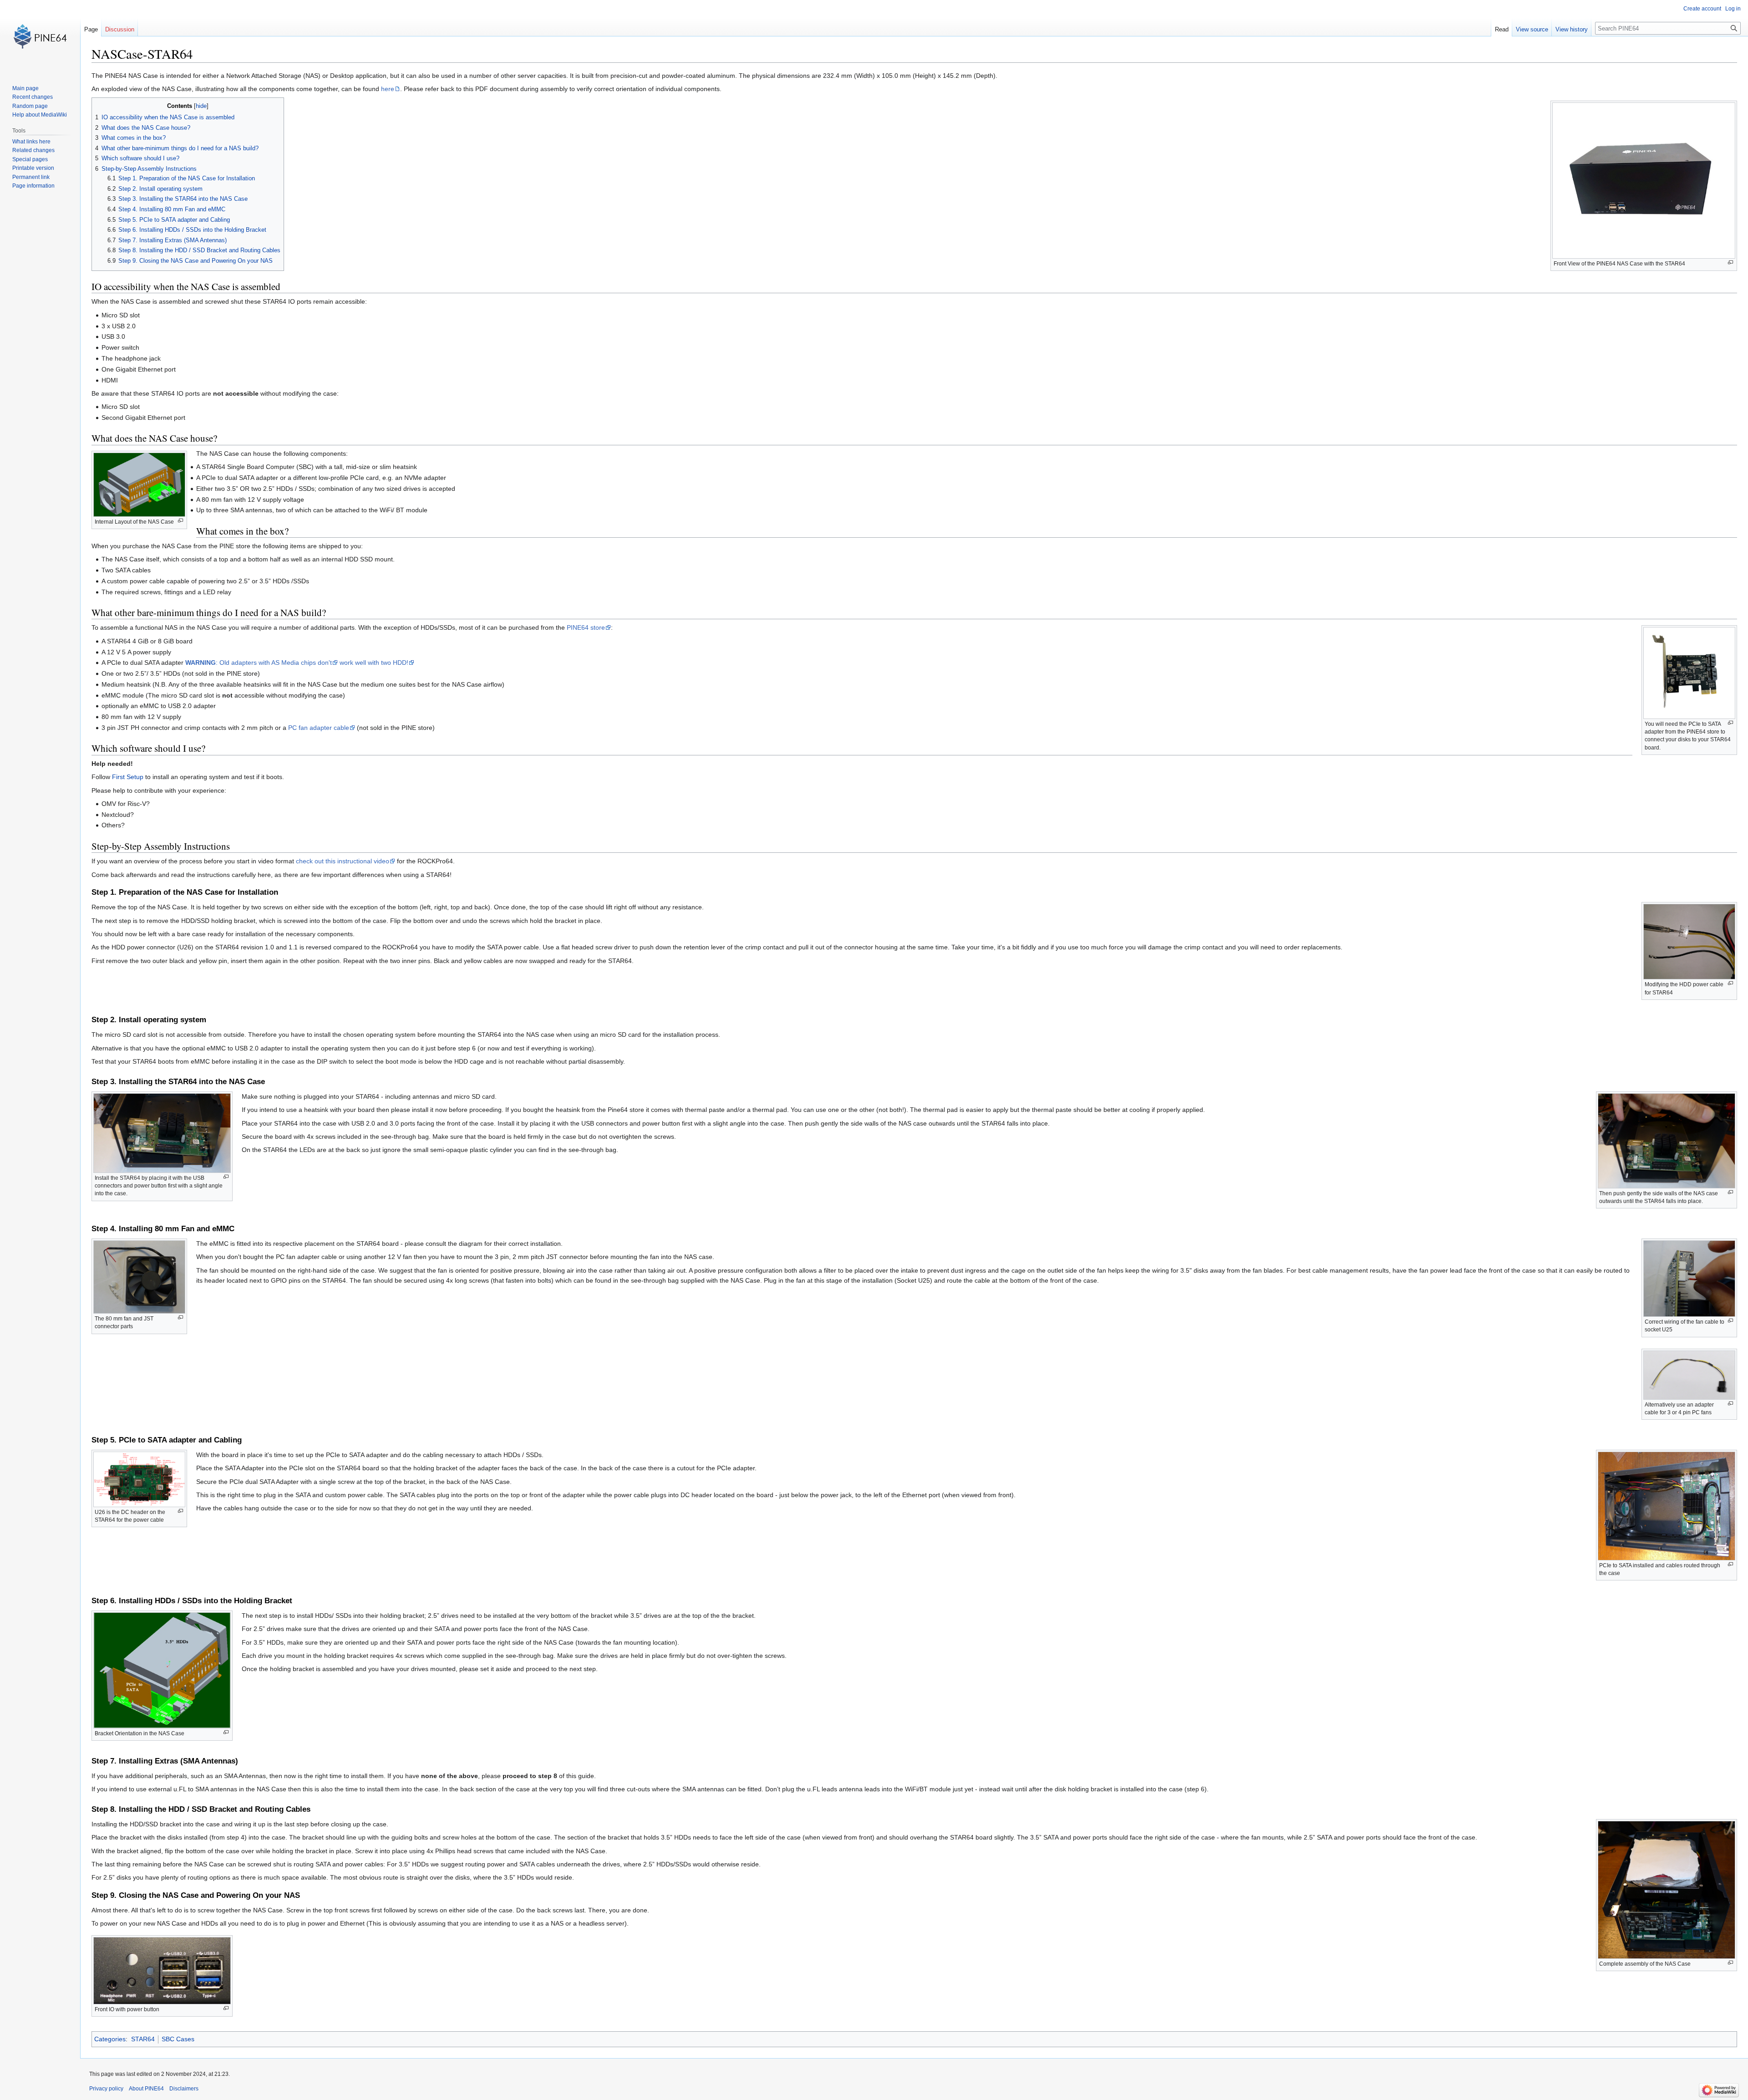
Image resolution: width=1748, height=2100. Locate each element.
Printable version (33, 168)
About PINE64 (146, 2089)
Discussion (120, 29)
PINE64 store (586, 627)
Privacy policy (106, 2089)
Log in (1733, 9)
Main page (25, 88)
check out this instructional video (343, 861)
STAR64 (143, 2039)
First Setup (128, 777)
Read (1502, 29)
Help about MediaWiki (40, 115)
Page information (33, 186)
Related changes (33, 150)
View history (1572, 29)
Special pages (30, 159)
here (388, 89)
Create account (1702, 9)
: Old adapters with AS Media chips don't (259, 663)
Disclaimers (184, 2089)
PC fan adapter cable (319, 728)
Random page (30, 106)
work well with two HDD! (374, 663)
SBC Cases (178, 2039)
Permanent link (31, 177)
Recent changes (33, 97)
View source (1532, 29)
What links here (31, 142)
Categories (110, 2039)
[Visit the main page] (40, 36)
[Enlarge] (1730, 262)
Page (91, 29)
